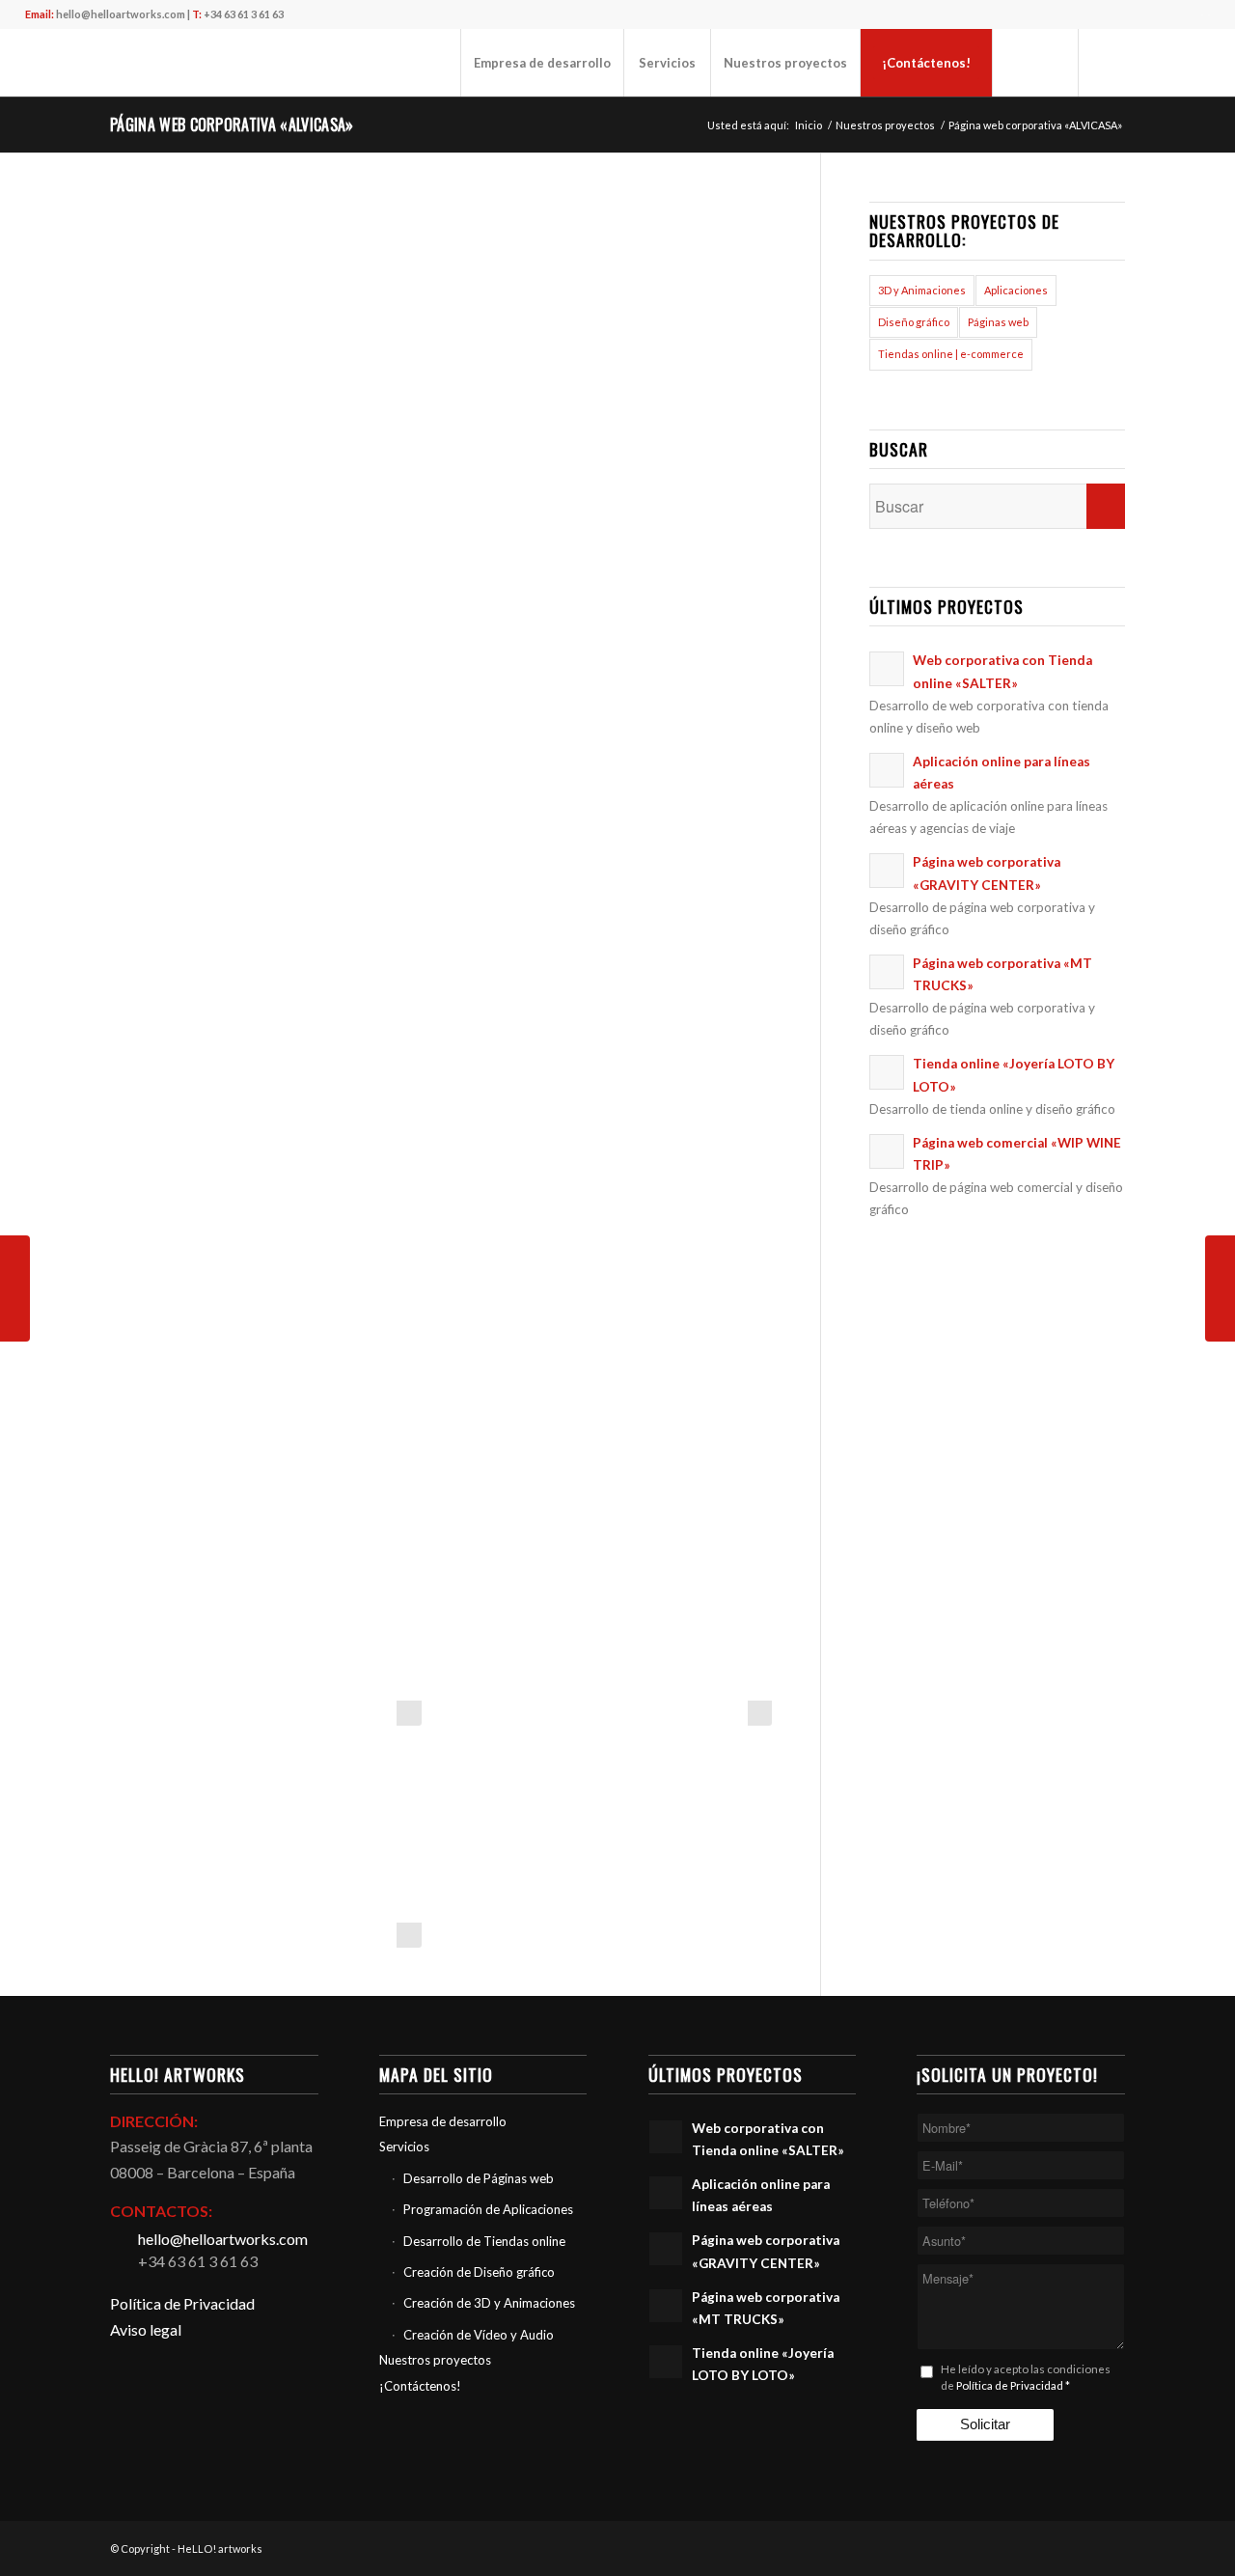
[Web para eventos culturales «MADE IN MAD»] (1220, 1288)
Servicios (404, 2147)
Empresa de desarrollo (443, 2121)
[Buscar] (1035, 63)
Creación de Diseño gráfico (479, 2272)
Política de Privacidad (182, 2303)
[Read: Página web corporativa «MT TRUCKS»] (887, 972)
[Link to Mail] (1109, 62)
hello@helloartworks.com (121, 14)
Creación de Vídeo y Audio (479, 2335)
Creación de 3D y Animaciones (489, 2303)
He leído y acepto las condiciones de (1026, 2378)
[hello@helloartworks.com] (123, 2239)
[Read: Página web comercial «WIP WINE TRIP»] (887, 1151)
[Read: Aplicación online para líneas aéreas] (887, 770)
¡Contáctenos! (420, 2386)
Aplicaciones (1016, 290)
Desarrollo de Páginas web (479, 2178)
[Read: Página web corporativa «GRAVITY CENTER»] (887, 871)
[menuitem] (542, 63)
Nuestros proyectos (435, 2360)
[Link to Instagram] (1166, 62)
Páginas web (998, 322)
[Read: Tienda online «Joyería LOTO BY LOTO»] (887, 1072)
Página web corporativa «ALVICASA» (232, 125)
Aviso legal (146, 2329)
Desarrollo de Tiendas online (484, 2241)
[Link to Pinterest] (1195, 62)
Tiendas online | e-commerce (951, 354)
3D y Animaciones (922, 290)
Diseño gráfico (914, 322)
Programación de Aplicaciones (488, 2209)
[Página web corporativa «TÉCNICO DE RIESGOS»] (15, 1288)
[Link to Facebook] (1138, 62)
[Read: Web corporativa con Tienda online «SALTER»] (887, 669)
